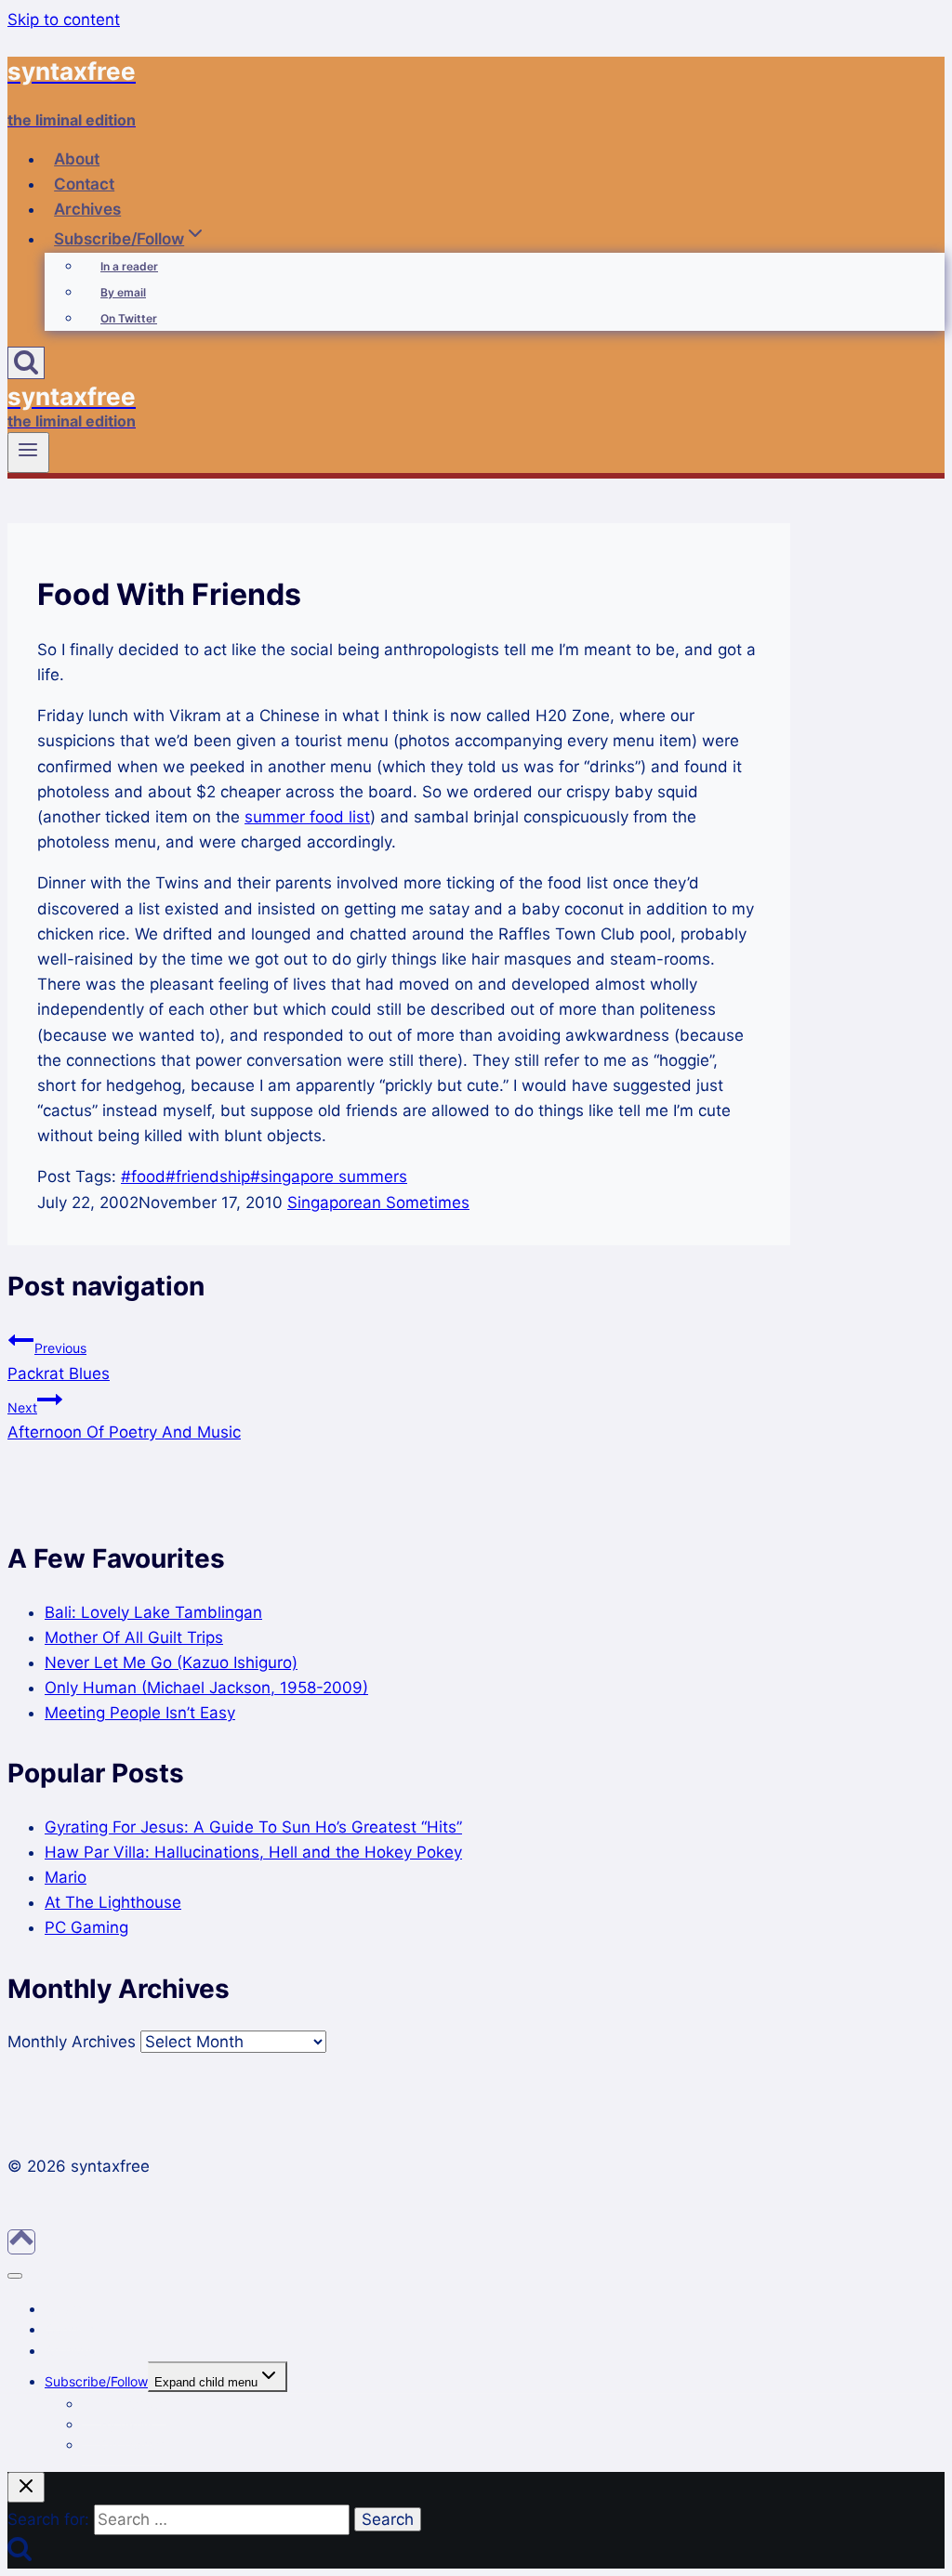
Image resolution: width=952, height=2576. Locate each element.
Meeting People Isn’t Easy (140, 1713)
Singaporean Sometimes (378, 1203)
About (77, 159)
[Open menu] (28, 453)
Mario (66, 1877)
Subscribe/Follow (96, 2381)
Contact (84, 184)
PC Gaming (86, 1927)
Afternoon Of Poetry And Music (124, 1420)
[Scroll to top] (21, 2242)
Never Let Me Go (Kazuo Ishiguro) (171, 1663)
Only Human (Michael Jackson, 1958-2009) (206, 1688)
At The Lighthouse (113, 1902)
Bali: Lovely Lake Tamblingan (153, 1612)
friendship (208, 1176)
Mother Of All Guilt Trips (134, 1637)
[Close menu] (15, 2276)
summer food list (307, 817)
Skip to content (64, 20)
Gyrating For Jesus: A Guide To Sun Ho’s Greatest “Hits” (253, 1827)
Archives (87, 209)
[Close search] (26, 2487)
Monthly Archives (72, 2042)
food (143, 1176)
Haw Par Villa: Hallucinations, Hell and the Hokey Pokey (253, 1852)
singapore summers (329, 1176)
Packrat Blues (59, 1361)
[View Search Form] (26, 363)
